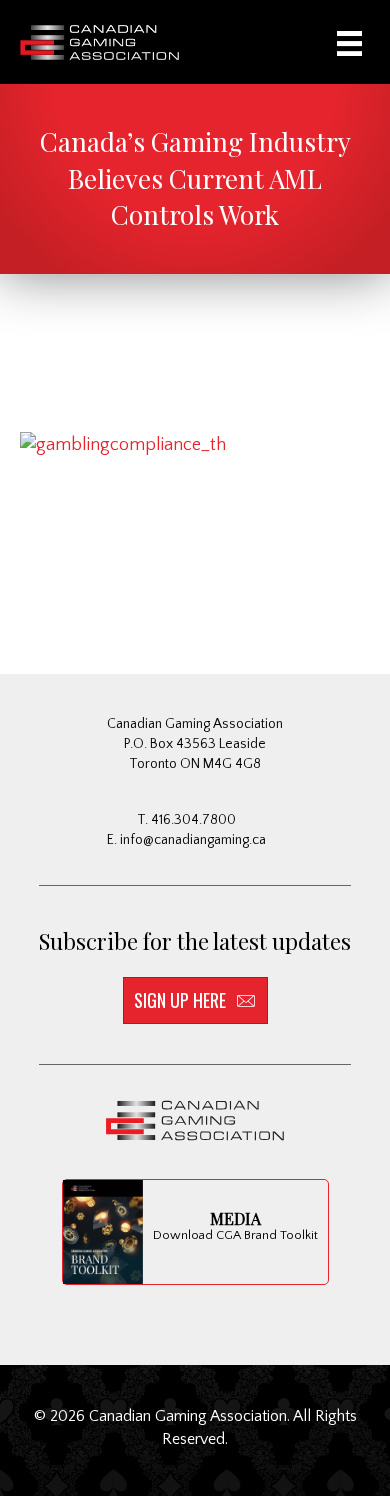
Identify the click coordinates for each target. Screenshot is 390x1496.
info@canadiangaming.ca (193, 840)
